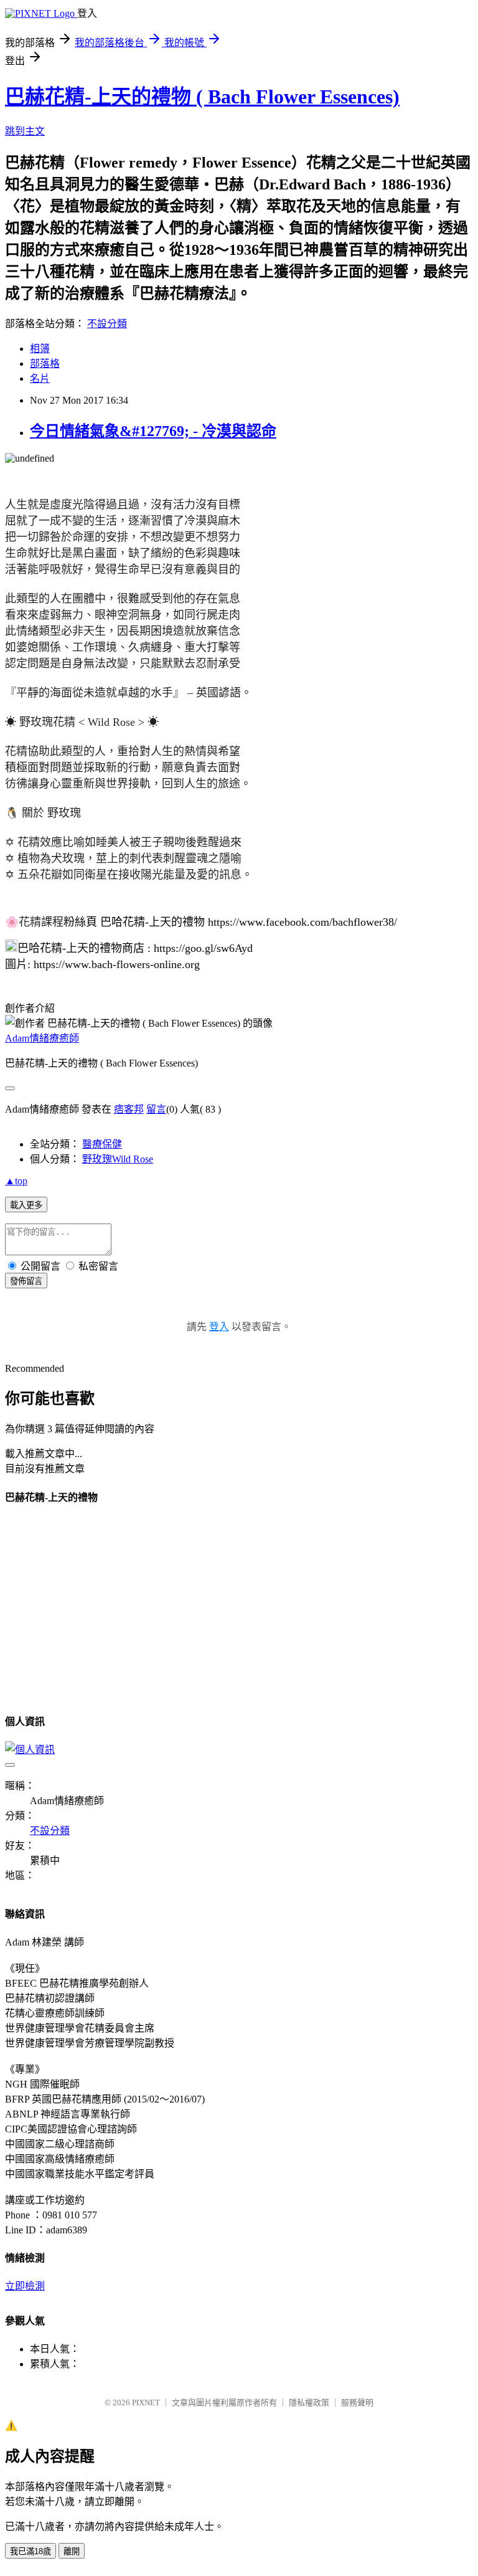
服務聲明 (357, 2403)
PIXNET (146, 2403)
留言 (156, 1109)
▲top (16, 1181)
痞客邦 (129, 1109)
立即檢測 (25, 2286)
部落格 (45, 364)
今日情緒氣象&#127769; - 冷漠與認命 (153, 431)
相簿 (40, 349)
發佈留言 (26, 1281)
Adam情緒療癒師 (42, 1038)
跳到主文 (25, 131)
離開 (72, 2551)
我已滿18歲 (30, 2551)
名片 (40, 378)
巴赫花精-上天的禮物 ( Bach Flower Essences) (202, 97)
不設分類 (107, 324)
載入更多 (26, 1205)
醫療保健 (102, 1144)
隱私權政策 (309, 2403)
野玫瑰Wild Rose (118, 1159)
